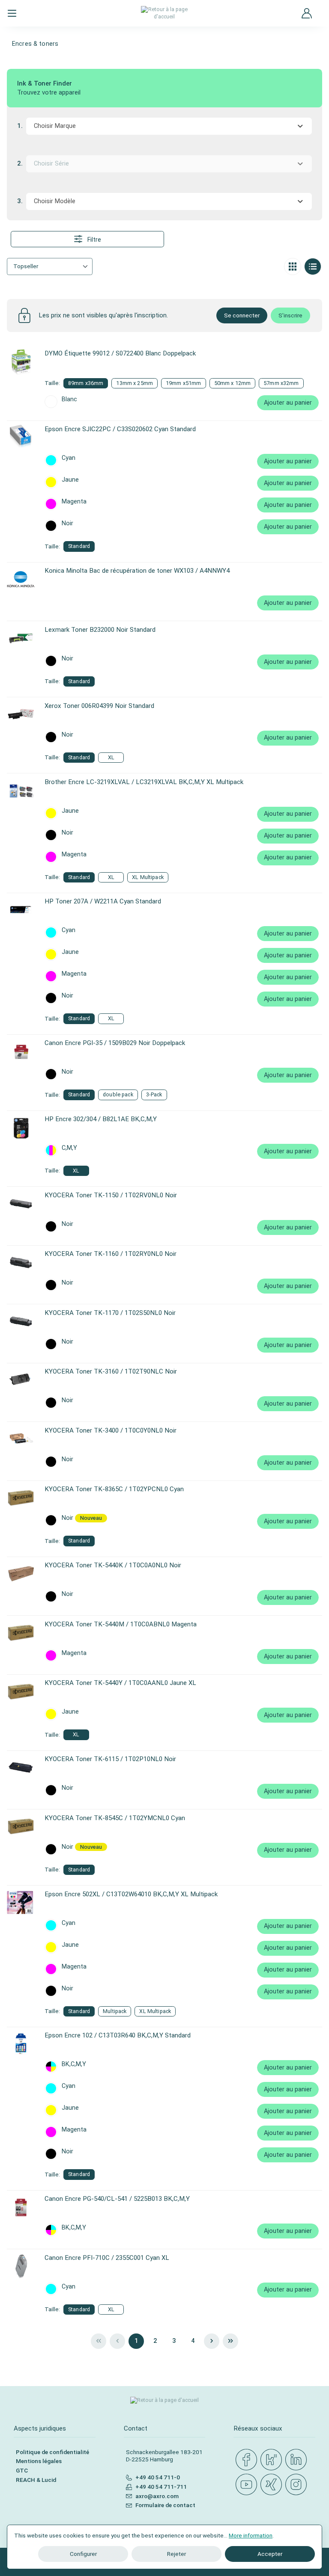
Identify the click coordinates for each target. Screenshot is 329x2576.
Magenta (74, 502)
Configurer (83, 2554)
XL (111, 757)
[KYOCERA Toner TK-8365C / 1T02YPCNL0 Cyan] (21, 1498)
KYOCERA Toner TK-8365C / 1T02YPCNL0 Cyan (114, 1489)
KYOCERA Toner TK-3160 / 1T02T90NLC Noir (111, 1371)
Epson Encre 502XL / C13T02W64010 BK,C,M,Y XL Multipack (131, 1894)
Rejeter (176, 2554)
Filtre (93, 240)
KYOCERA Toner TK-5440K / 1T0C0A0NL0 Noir (113, 1565)
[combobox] (169, 126)
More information (251, 2535)
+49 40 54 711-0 (158, 2477)
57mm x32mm (281, 383)
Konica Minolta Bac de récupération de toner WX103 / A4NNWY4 (137, 571)
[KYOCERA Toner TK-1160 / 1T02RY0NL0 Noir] (21, 1262)
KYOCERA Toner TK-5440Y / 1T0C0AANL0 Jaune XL (120, 1683)
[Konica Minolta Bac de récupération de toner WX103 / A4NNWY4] (21, 579)
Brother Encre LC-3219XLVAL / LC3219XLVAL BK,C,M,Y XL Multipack (144, 782)
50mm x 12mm (233, 383)
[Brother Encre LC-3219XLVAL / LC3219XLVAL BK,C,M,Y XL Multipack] (21, 791)
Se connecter (242, 315)
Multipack (115, 2011)
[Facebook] (248, 2460)
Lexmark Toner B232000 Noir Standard (100, 630)
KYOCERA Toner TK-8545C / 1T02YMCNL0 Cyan (115, 1818)
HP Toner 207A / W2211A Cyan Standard (103, 901)
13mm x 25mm (135, 383)
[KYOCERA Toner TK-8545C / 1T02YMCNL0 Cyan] (21, 1827)
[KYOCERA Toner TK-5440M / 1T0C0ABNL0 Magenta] (21, 1633)
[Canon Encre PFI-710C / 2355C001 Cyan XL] (21, 2266)
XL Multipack (148, 877)
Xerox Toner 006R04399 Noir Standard (99, 706)
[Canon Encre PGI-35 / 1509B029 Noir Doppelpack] (21, 1051)
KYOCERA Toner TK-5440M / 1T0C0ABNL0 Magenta (121, 1624)
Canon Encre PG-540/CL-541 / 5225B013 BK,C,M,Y (117, 2199)
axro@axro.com (157, 2496)
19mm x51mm (183, 383)
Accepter (270, 2554)
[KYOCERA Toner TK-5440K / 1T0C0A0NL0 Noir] (21, 1574)
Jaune (70, 480)
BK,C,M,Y (74, 2064)
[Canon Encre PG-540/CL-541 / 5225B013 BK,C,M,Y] (21, 2207)
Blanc (69, 400)
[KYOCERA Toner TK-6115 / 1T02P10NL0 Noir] (21, 1768)
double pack (118, 1094)
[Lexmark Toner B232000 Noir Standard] (21, 638)
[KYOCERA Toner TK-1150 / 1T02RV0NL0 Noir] (21, 1204)
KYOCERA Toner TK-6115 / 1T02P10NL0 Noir (110, 1759)
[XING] (273, 2485)
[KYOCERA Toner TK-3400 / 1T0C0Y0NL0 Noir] (21, 1439)
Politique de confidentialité (52, 2452)
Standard (79, 546)
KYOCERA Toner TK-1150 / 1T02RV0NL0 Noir (111, 1195)
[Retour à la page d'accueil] (165, 13)
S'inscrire (290, 315)
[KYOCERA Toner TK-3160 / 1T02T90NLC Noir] (21, 1380)
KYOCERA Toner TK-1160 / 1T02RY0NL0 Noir (111, 1254)
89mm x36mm (86, 383)
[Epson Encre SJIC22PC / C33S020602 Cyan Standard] (21, 438)
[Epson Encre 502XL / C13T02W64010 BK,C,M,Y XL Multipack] (21, 1903)
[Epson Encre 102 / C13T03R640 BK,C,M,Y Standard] (21, 2044)
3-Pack (154, 1094)
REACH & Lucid (36, 2480)
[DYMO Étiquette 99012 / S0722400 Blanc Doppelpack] (21, 362)
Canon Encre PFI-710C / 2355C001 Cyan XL (107, 2258)
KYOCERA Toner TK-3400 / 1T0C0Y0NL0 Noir (111, 1430)
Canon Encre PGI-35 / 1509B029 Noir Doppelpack (115, 1043)
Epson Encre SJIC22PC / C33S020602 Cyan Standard (120, 429)
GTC (22, 2470)
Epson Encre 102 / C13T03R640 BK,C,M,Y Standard (118, 2035)
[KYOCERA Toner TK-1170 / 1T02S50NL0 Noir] (21, 1321)
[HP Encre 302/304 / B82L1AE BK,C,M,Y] (21, 1128)
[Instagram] (298, 2485)
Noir (67, 524)
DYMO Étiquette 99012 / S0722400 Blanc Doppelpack (120, 353)
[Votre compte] (307, 13)
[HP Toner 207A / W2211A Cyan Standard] (21, 910)
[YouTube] (248, 2485)
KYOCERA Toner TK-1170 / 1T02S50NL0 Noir (110, 1313)
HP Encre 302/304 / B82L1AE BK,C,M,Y (101, 1119)
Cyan (69, 458)
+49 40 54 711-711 (161, 2487)
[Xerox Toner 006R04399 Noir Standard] (21, 714)
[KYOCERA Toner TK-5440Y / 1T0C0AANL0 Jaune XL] (21, 1691)
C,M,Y (69, 1148)
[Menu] (12, 13)
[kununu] (273, 2460)
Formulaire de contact (165, 2505)
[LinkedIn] (298, 2460)
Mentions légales (39, 2461)
